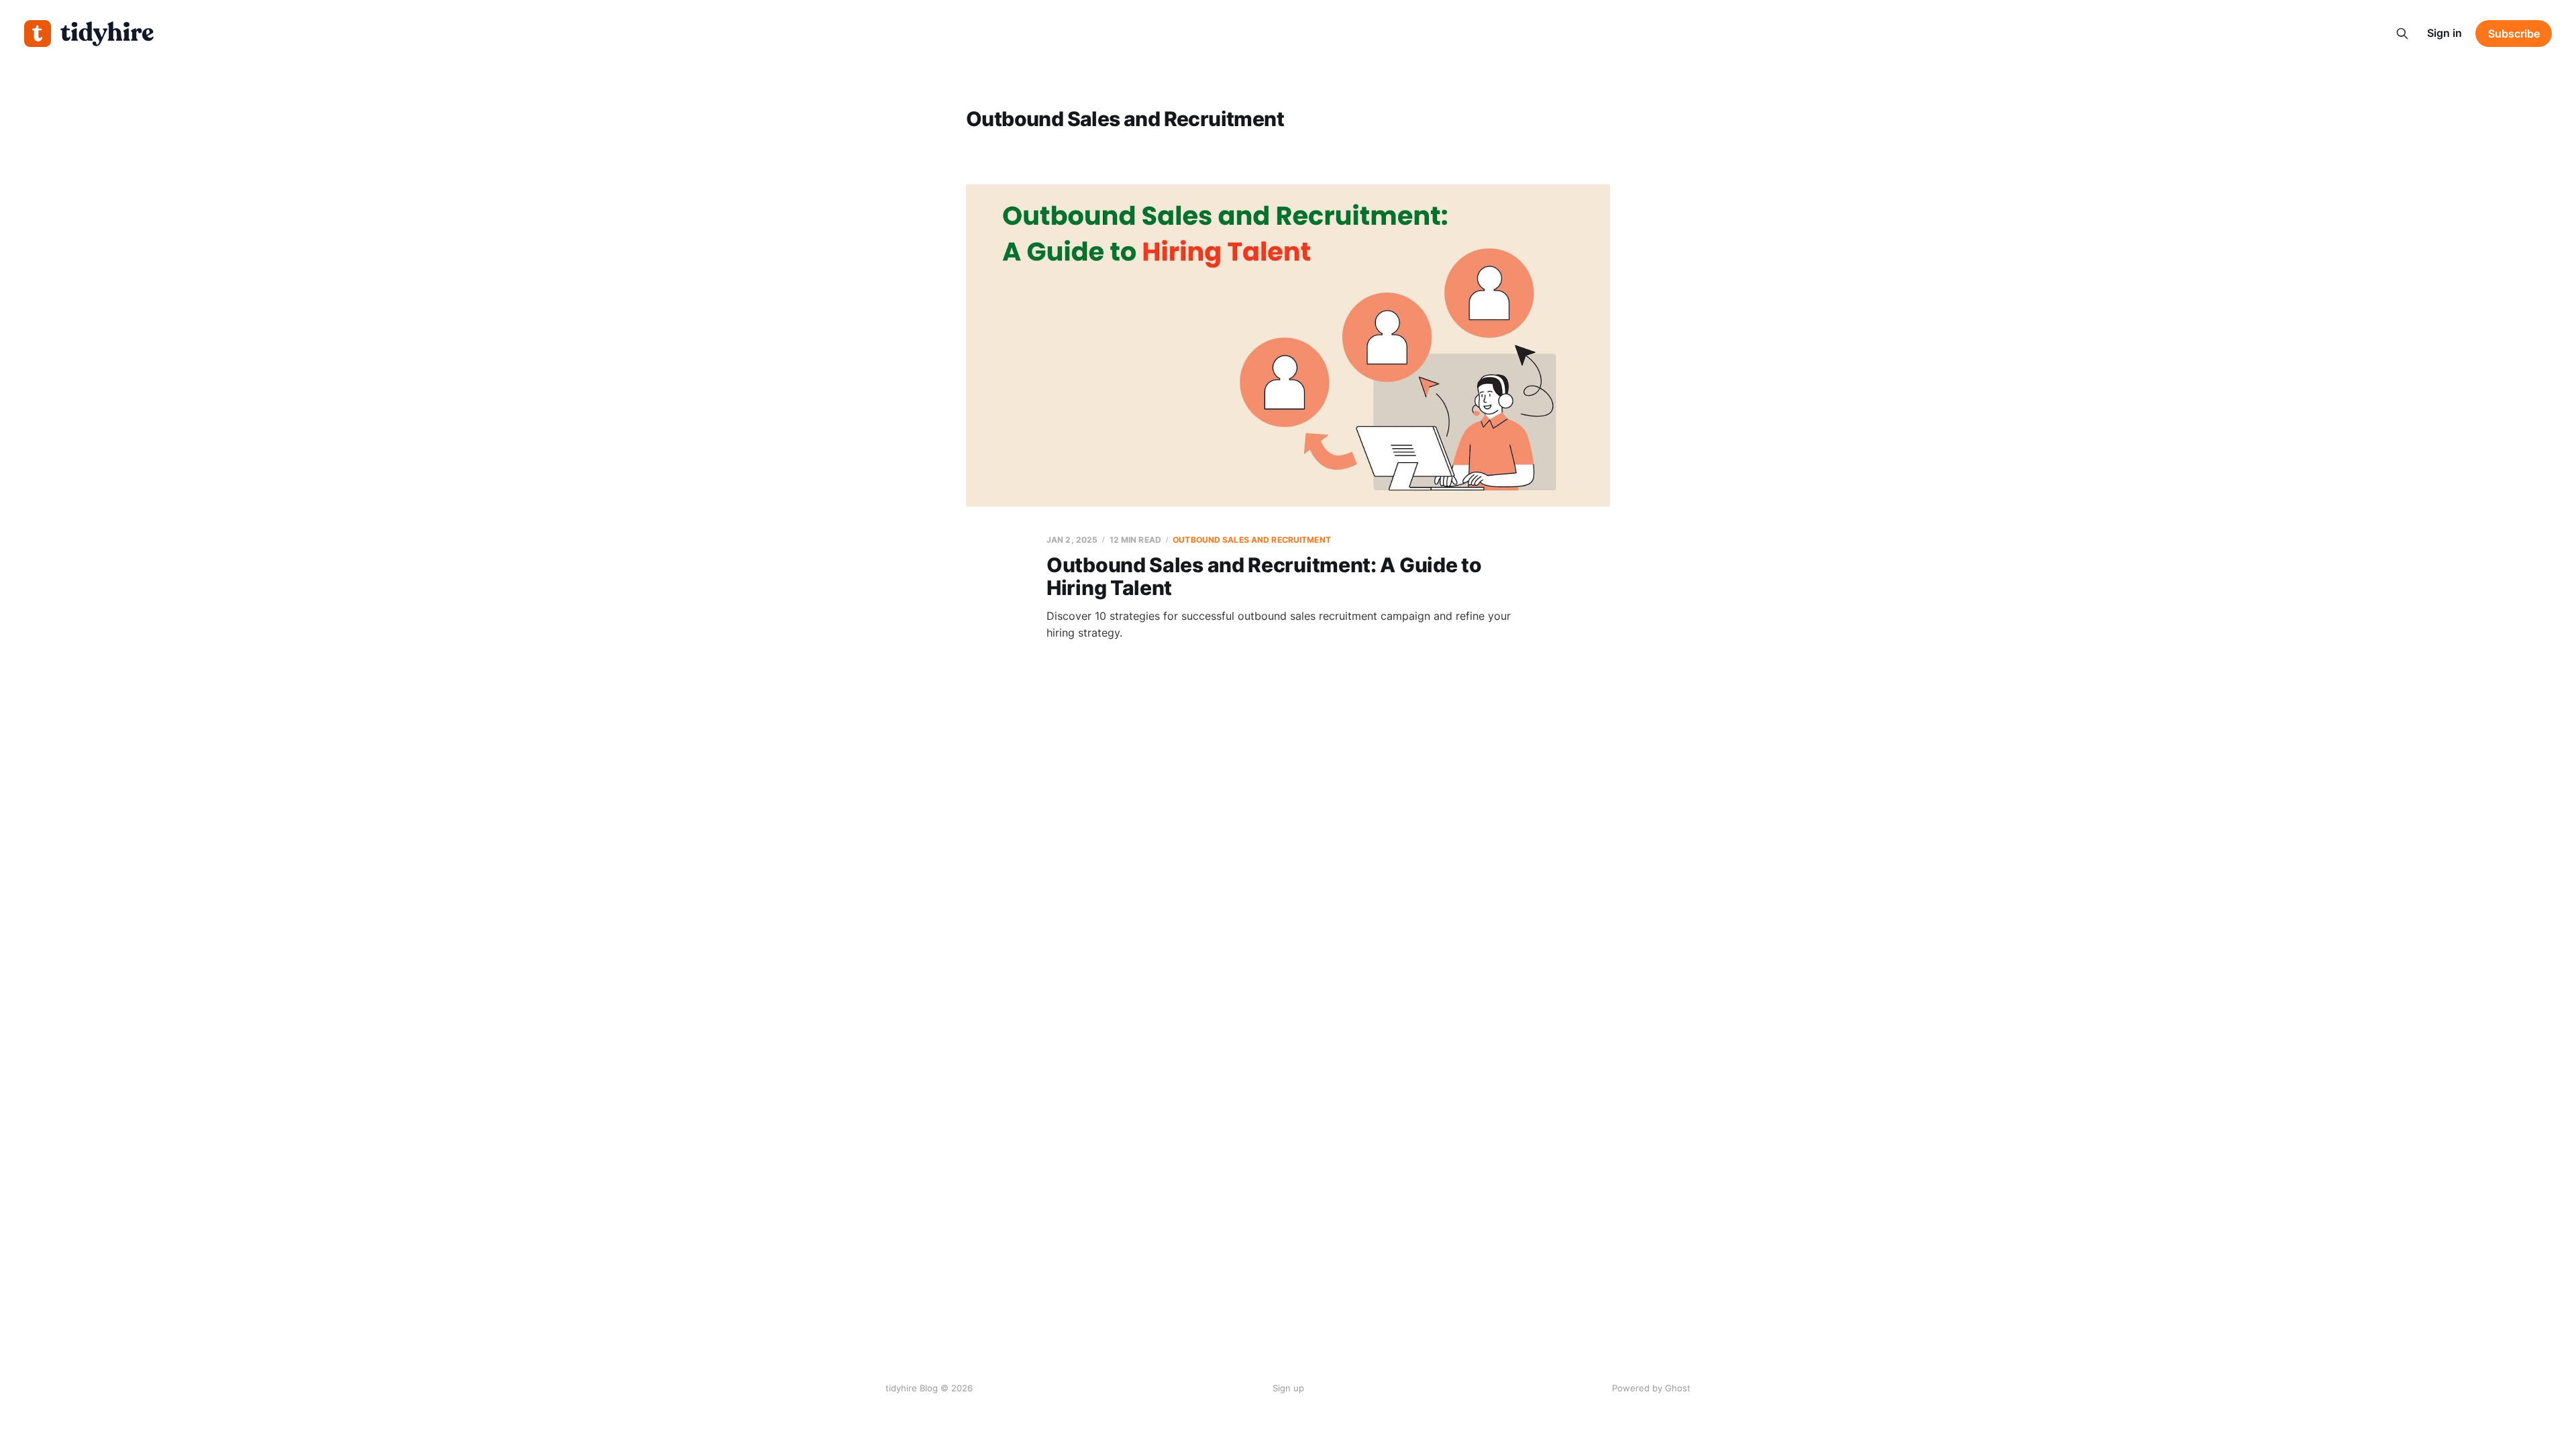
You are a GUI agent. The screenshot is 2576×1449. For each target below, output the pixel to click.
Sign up (1288, 1388)
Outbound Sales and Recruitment (1252, 540)
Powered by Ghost (1651, 1388)
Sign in (2445, 33)
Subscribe (2514, 34)
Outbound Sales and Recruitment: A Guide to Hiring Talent (1264, 577)
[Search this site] (2402, 34)
